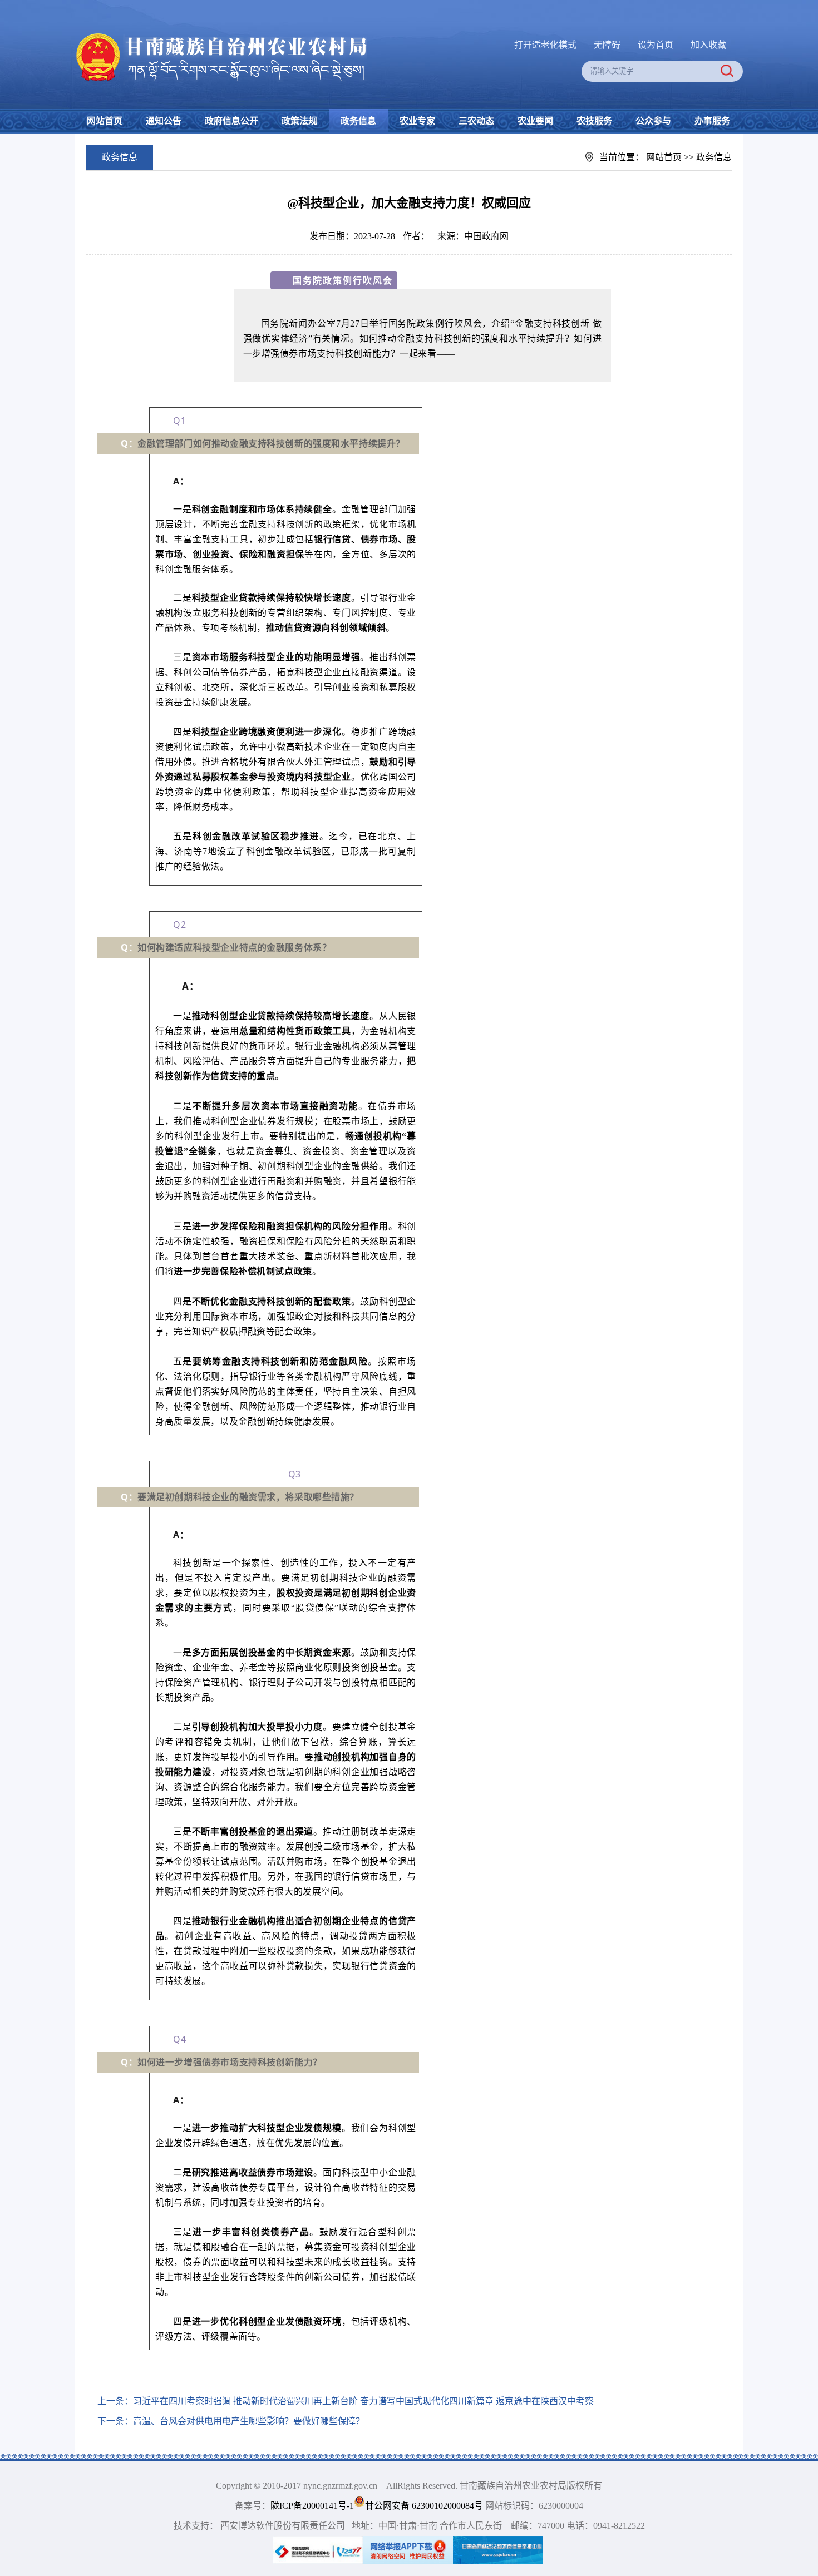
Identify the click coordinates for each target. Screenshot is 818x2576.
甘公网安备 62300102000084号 (425, 2506)
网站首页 (105, 121)
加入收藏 (708, 45)
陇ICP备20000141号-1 (312, 2506)
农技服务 (594, 121)
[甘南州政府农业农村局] (264, 34)
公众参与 (653, 121)
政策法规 (299, 121)
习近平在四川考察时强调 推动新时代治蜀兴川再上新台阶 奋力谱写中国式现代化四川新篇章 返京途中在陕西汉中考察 (363, 2401)
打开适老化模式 (545, 45)
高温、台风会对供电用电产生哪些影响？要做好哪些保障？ (249, 2421)
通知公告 (164, 121)
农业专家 (417, 121)
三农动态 (476, 121)
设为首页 (656, 45)
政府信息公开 (231, 121)
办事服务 (712, 121)
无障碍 (607, 45)
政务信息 (358, 121)
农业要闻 (535, 121)
